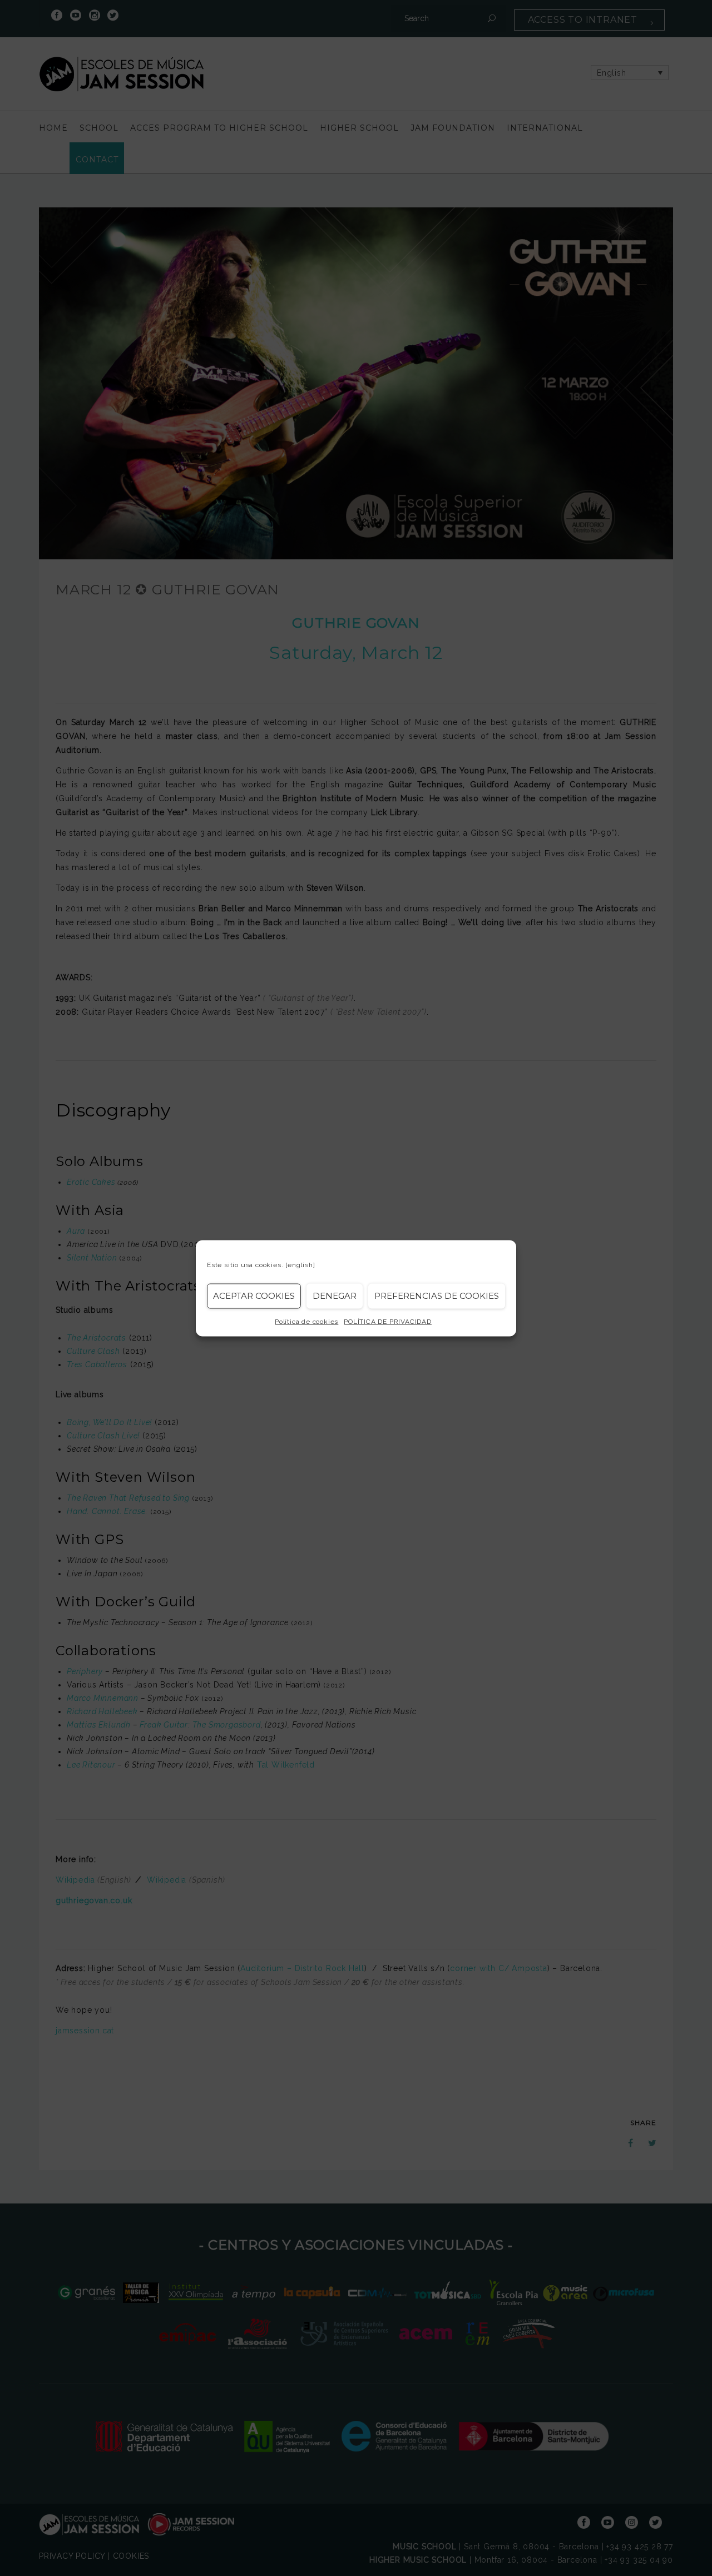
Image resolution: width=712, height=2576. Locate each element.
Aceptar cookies (254, 1296)
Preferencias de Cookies (437, 1296)
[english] (300, 1264)
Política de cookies (306, 1321)
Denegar (335, 1296)
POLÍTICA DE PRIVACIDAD (388, 1321)
